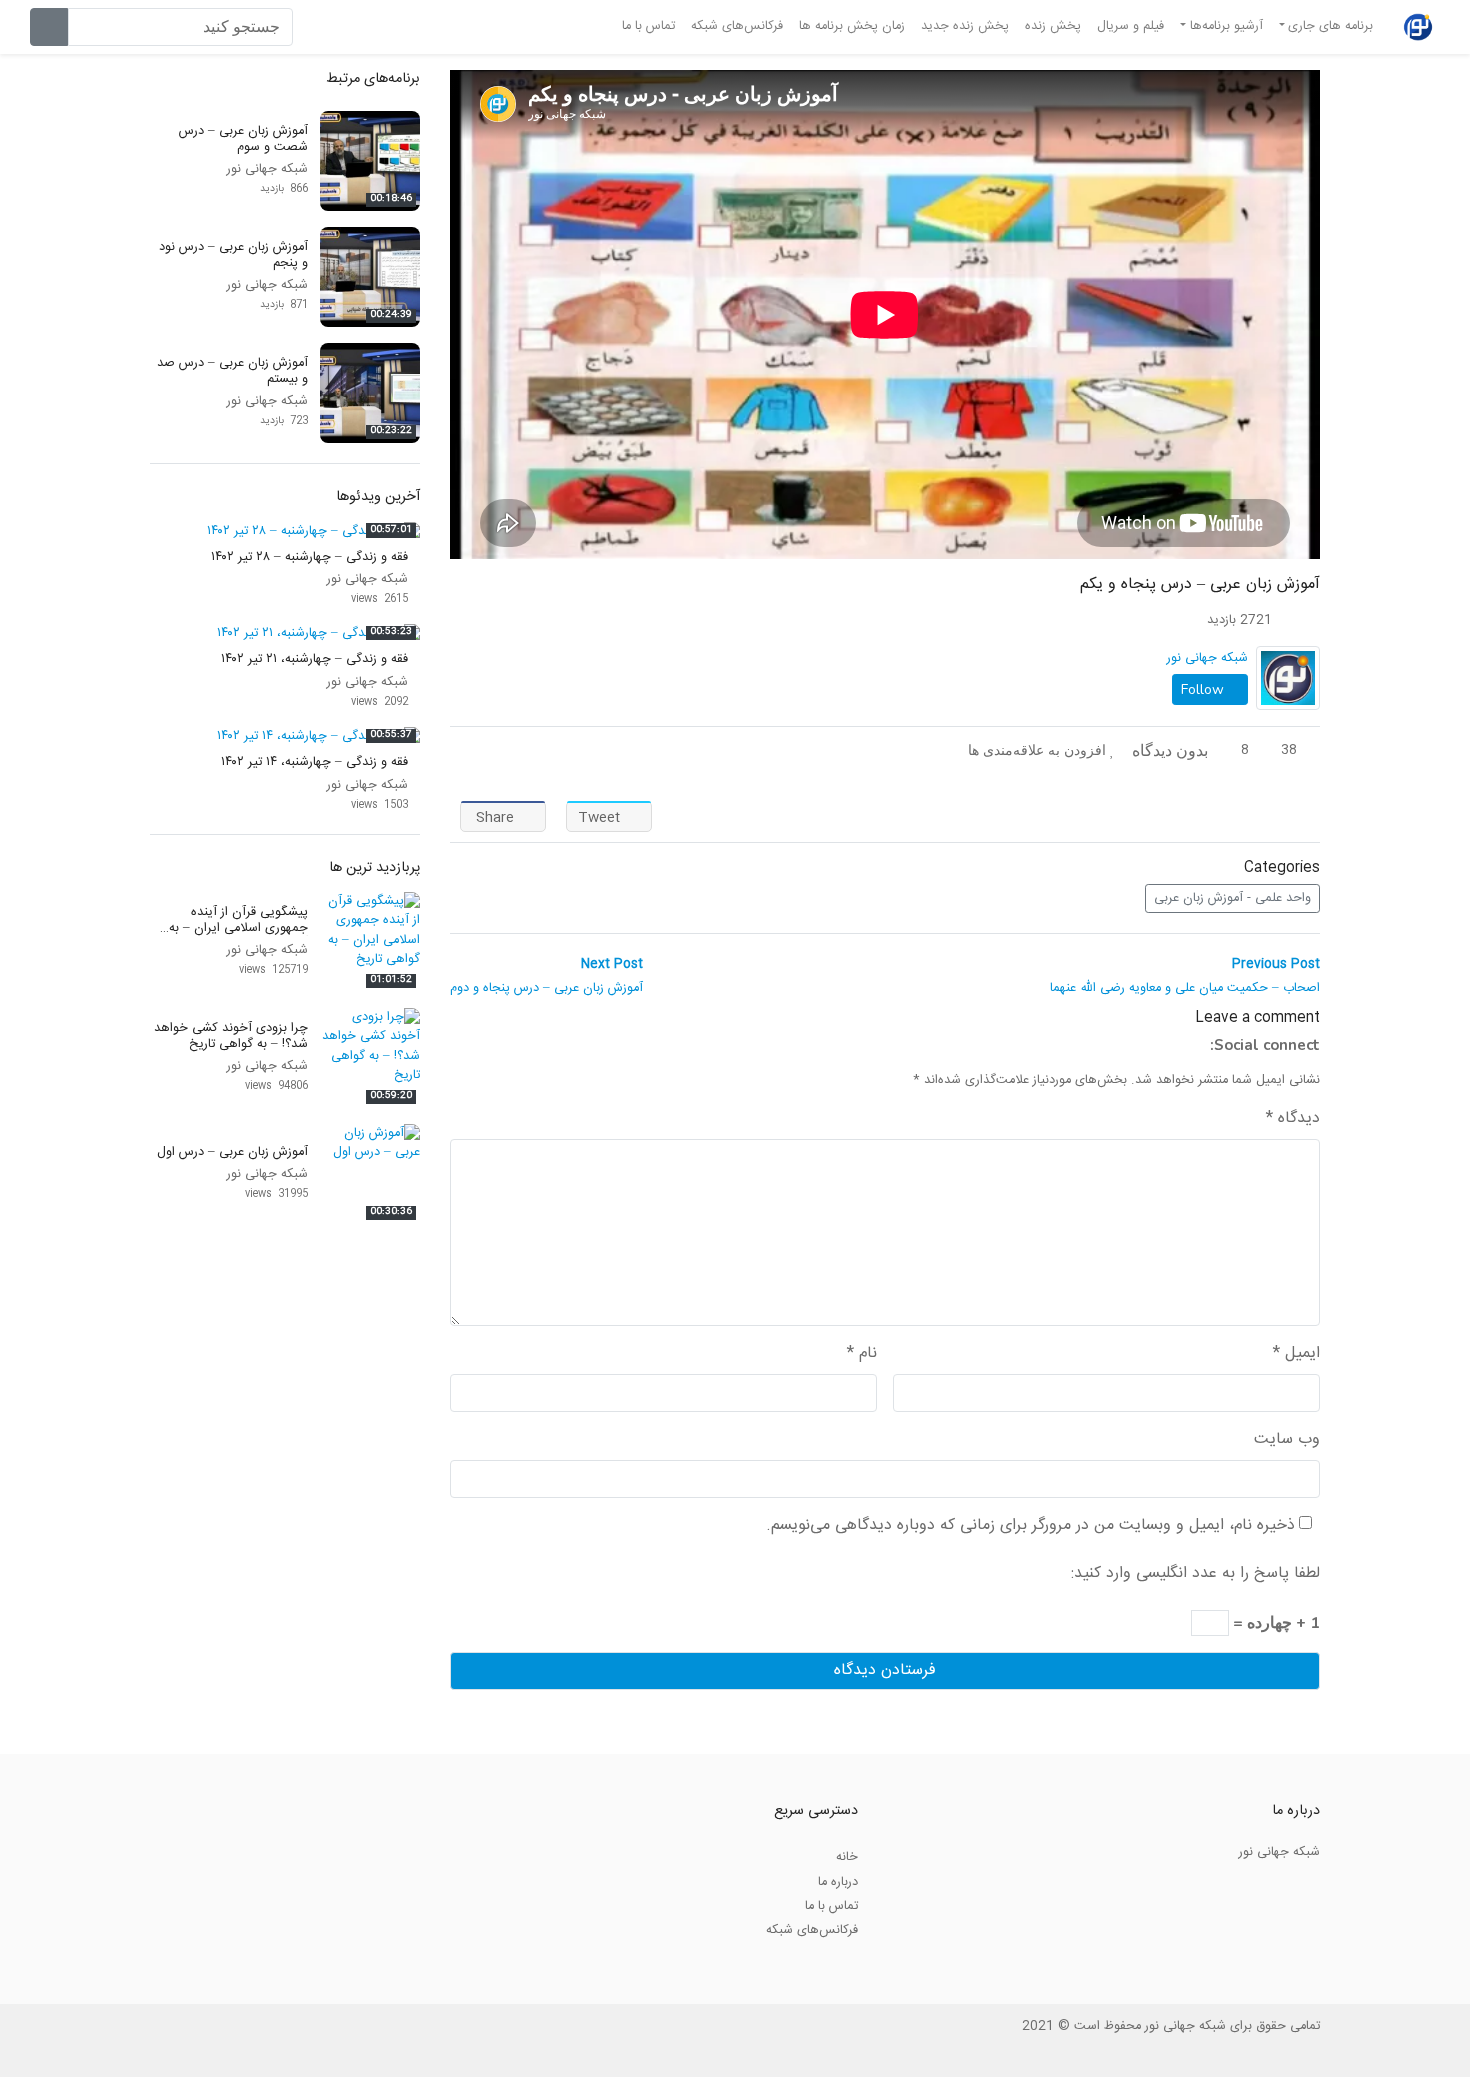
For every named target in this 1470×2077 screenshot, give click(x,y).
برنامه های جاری (1330, 26)
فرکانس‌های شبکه (737, 26)
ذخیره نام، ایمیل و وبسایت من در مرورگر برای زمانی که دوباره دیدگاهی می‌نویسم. (1030, 1526)
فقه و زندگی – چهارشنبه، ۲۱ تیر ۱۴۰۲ (314, 659)
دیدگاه (1293, 1119)
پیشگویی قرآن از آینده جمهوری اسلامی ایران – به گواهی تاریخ (238, 927)
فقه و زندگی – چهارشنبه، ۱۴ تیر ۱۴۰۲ (314, 762)
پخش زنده (1053, 26)
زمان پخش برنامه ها (852, 26)
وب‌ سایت (1287, 1440)
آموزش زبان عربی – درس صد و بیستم (232, 370)
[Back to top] (57, 1961)
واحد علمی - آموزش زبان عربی (1232, 898)
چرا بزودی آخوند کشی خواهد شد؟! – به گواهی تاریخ (231, 1035)
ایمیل (1296, 1354)
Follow (1204, 689)
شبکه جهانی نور (1207, 658)
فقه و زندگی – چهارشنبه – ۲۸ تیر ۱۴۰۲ (309, 557)
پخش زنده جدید (965, 26)
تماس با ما (648, 26)
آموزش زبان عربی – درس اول (232, 1152)
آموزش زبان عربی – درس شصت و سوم (243, 138)
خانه (847, 1857)
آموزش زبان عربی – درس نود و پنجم (233, 254)
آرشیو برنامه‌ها (1226, 26)
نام (862, 1354)
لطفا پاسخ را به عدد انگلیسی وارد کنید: (1195, 1574)
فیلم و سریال (1130, 26)
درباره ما (838, 1882)
